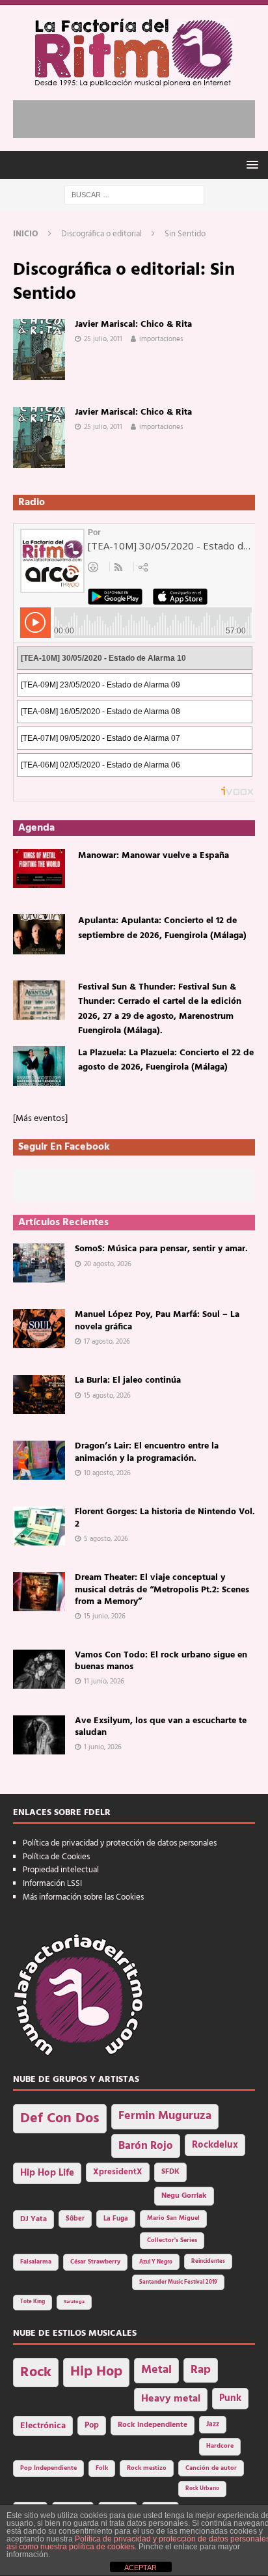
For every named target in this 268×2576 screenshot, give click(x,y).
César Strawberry (95, 2262)
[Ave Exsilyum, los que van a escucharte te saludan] (39, 1735)
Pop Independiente (48, 2468)
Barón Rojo (146, 2146)
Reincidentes (208, 2262)
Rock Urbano (202, 2488)
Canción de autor (211, 2468)
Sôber (75, 2219)
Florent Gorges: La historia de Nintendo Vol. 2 (165, 1518)
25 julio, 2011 (103, 339)
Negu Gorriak (184, 2196)
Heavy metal (171, 2399)
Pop (92, 2426)
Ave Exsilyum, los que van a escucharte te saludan (161, 1727)
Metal (156, 2370)
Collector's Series (172, 2240)
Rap (201, 2370)
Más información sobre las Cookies (83, 1897)
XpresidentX (118, 2172)
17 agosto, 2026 (107, 1342)
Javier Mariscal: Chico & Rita (133, 325)
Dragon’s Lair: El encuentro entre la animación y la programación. (147, 1452)
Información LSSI (52, 1884)
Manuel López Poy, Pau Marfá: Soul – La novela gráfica (157, 1321)
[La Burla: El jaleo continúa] (39, 1394)
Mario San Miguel (173, 2218)
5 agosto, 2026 (106, 1539)
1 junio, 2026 (103, 1747)
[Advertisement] (141, 117)
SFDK (170, 2172)
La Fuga (116, 2219)
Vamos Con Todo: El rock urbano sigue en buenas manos (161, 1661)
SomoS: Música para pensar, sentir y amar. (161, 1249)
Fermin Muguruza (165, 2116)
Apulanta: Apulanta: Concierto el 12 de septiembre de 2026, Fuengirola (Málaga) (162, 928)
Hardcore (220, 2446)
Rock (36, 2373)
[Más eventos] (40, 1119)
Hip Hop (96, 2372)
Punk (230, 2398)
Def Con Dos (60, 2119)
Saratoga (74, 2302)
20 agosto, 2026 (108, 1264)
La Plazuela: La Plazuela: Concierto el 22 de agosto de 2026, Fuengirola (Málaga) (166, 1060)
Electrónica (43, 2426)
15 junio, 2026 (105, 1616)
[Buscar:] (134, 195)
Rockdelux (215, 2145)
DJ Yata (33, 2219)
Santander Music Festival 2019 (178, 2282)
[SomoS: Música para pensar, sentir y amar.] (39, 1263)
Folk (102, 2468)
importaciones (161, 339)
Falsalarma (36, 2262)
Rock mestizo (147, 2468)
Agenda (36, 828)
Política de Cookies (56, 1857)
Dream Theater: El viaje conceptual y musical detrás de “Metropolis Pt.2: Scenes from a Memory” (162, 1589)
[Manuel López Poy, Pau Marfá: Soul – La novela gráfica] (39, 1329)
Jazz (213, 2424)
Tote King (33, 2302)
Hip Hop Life (47, 2173)
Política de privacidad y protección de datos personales (120, 1843)
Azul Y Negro (156, 2262)
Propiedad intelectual (61, 1870)
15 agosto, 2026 (107, 1396)
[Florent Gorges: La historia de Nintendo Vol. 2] (39, 1526)
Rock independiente (153, 2425)
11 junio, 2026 (104, 1682)
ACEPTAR (141, 2568)
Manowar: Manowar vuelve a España (154, 856)
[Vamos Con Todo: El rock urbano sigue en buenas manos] (39, 1669)
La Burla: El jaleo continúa (128, 1380)
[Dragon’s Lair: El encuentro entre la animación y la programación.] (39, 1460)
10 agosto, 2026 (107, 1473)
